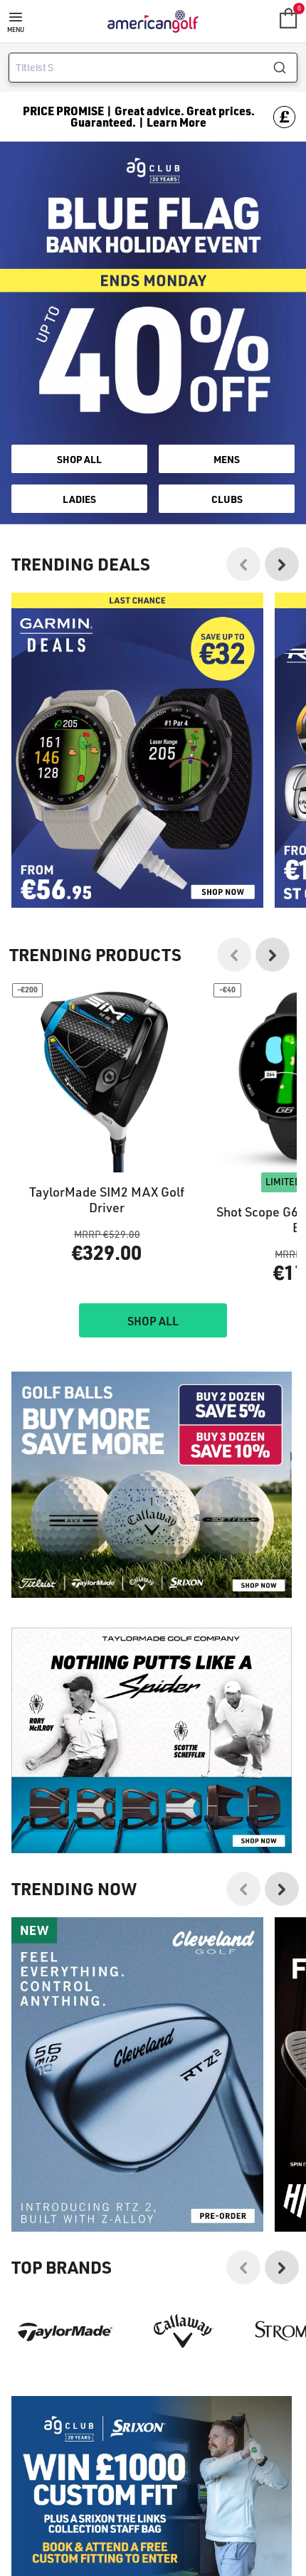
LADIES (79, 499)
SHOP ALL (79, 459)
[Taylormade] (65, 2331)
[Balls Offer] (152, 1484)
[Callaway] (184, 2331)
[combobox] (153, 68)
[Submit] (285, 68)
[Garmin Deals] (137, 750)
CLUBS (227, 499)
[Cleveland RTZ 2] (137, 2074)
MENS (227, 459)
